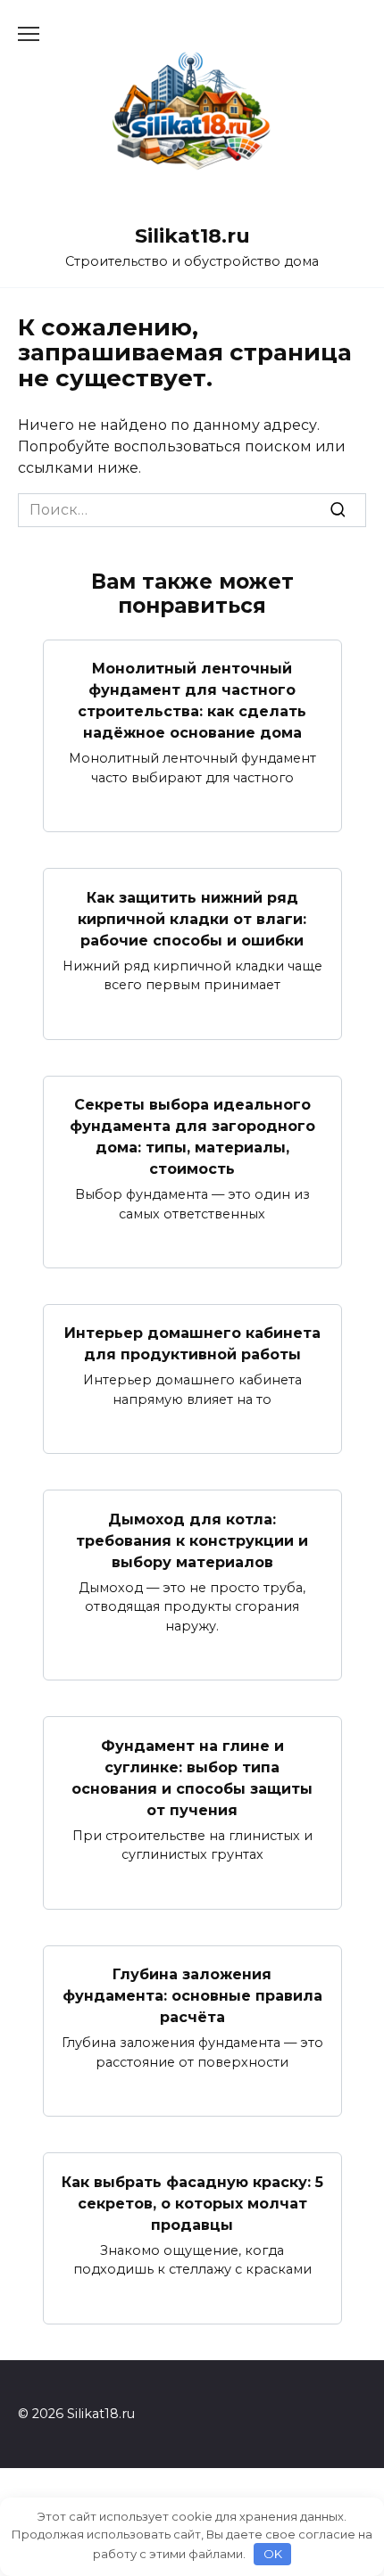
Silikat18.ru (192, 235)
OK (273, 2554)
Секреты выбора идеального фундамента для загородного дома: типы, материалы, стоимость (192, 1137)
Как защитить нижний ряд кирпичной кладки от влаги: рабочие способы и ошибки (192, 918)
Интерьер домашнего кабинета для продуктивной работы (192, 1344)
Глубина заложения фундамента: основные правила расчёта (192, 1996)
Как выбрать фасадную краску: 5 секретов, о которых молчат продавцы (192, 2203)
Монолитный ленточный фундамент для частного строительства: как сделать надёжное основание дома (192, 701)
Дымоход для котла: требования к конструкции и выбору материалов (192, 1540)
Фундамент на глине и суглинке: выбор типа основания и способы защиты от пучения (192, 1777)
